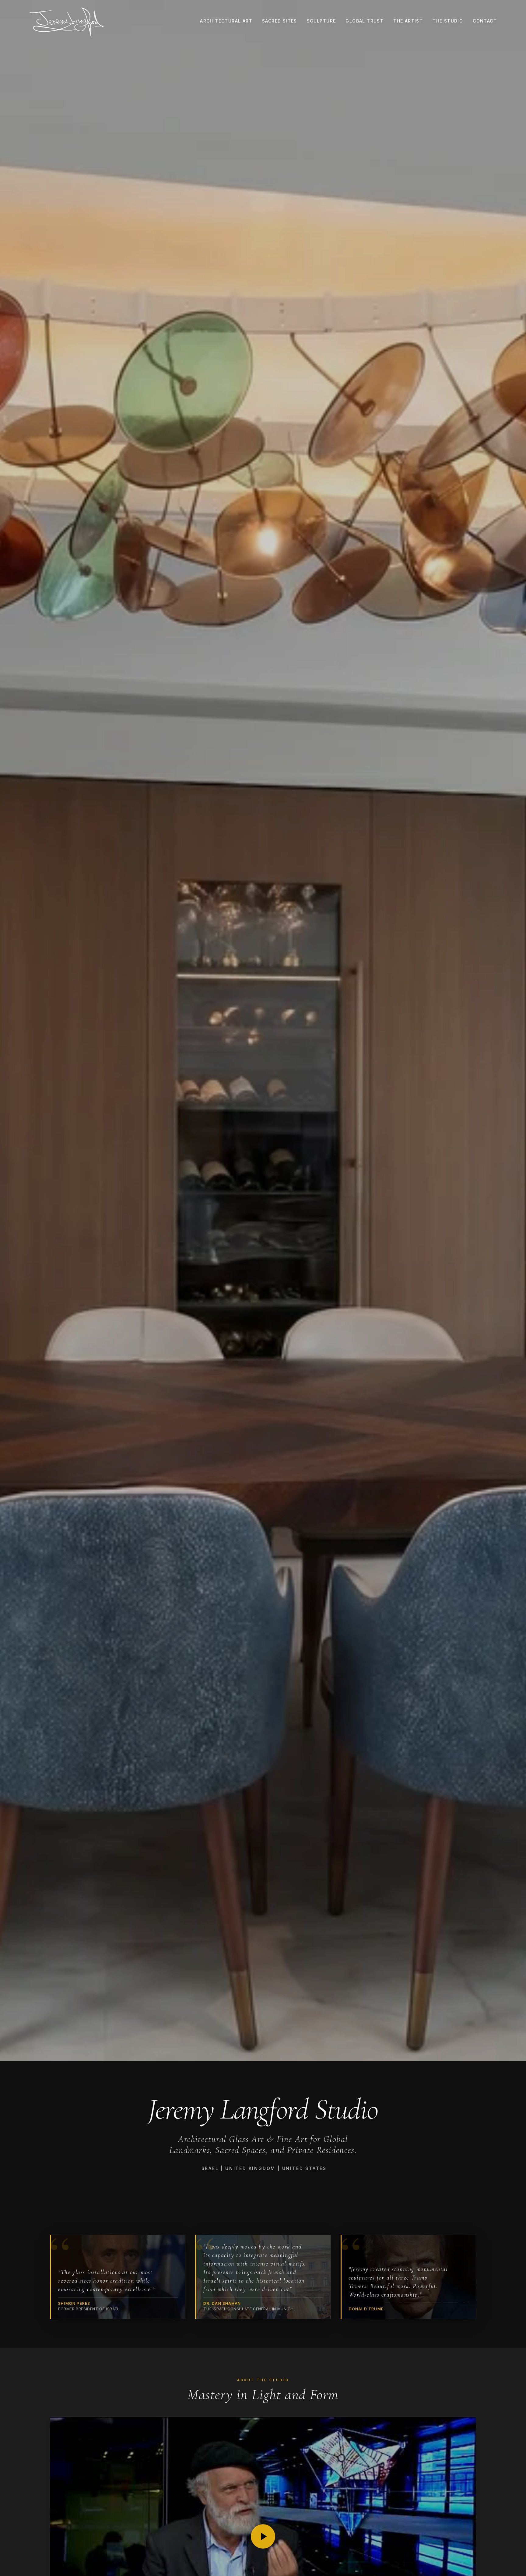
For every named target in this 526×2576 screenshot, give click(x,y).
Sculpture (321, 21)
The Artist (408, 21)
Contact (485, 21)
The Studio (448, 21)
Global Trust (365, 21)
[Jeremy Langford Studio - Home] (67, 23)
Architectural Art (226, 21)
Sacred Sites (280, 21)
